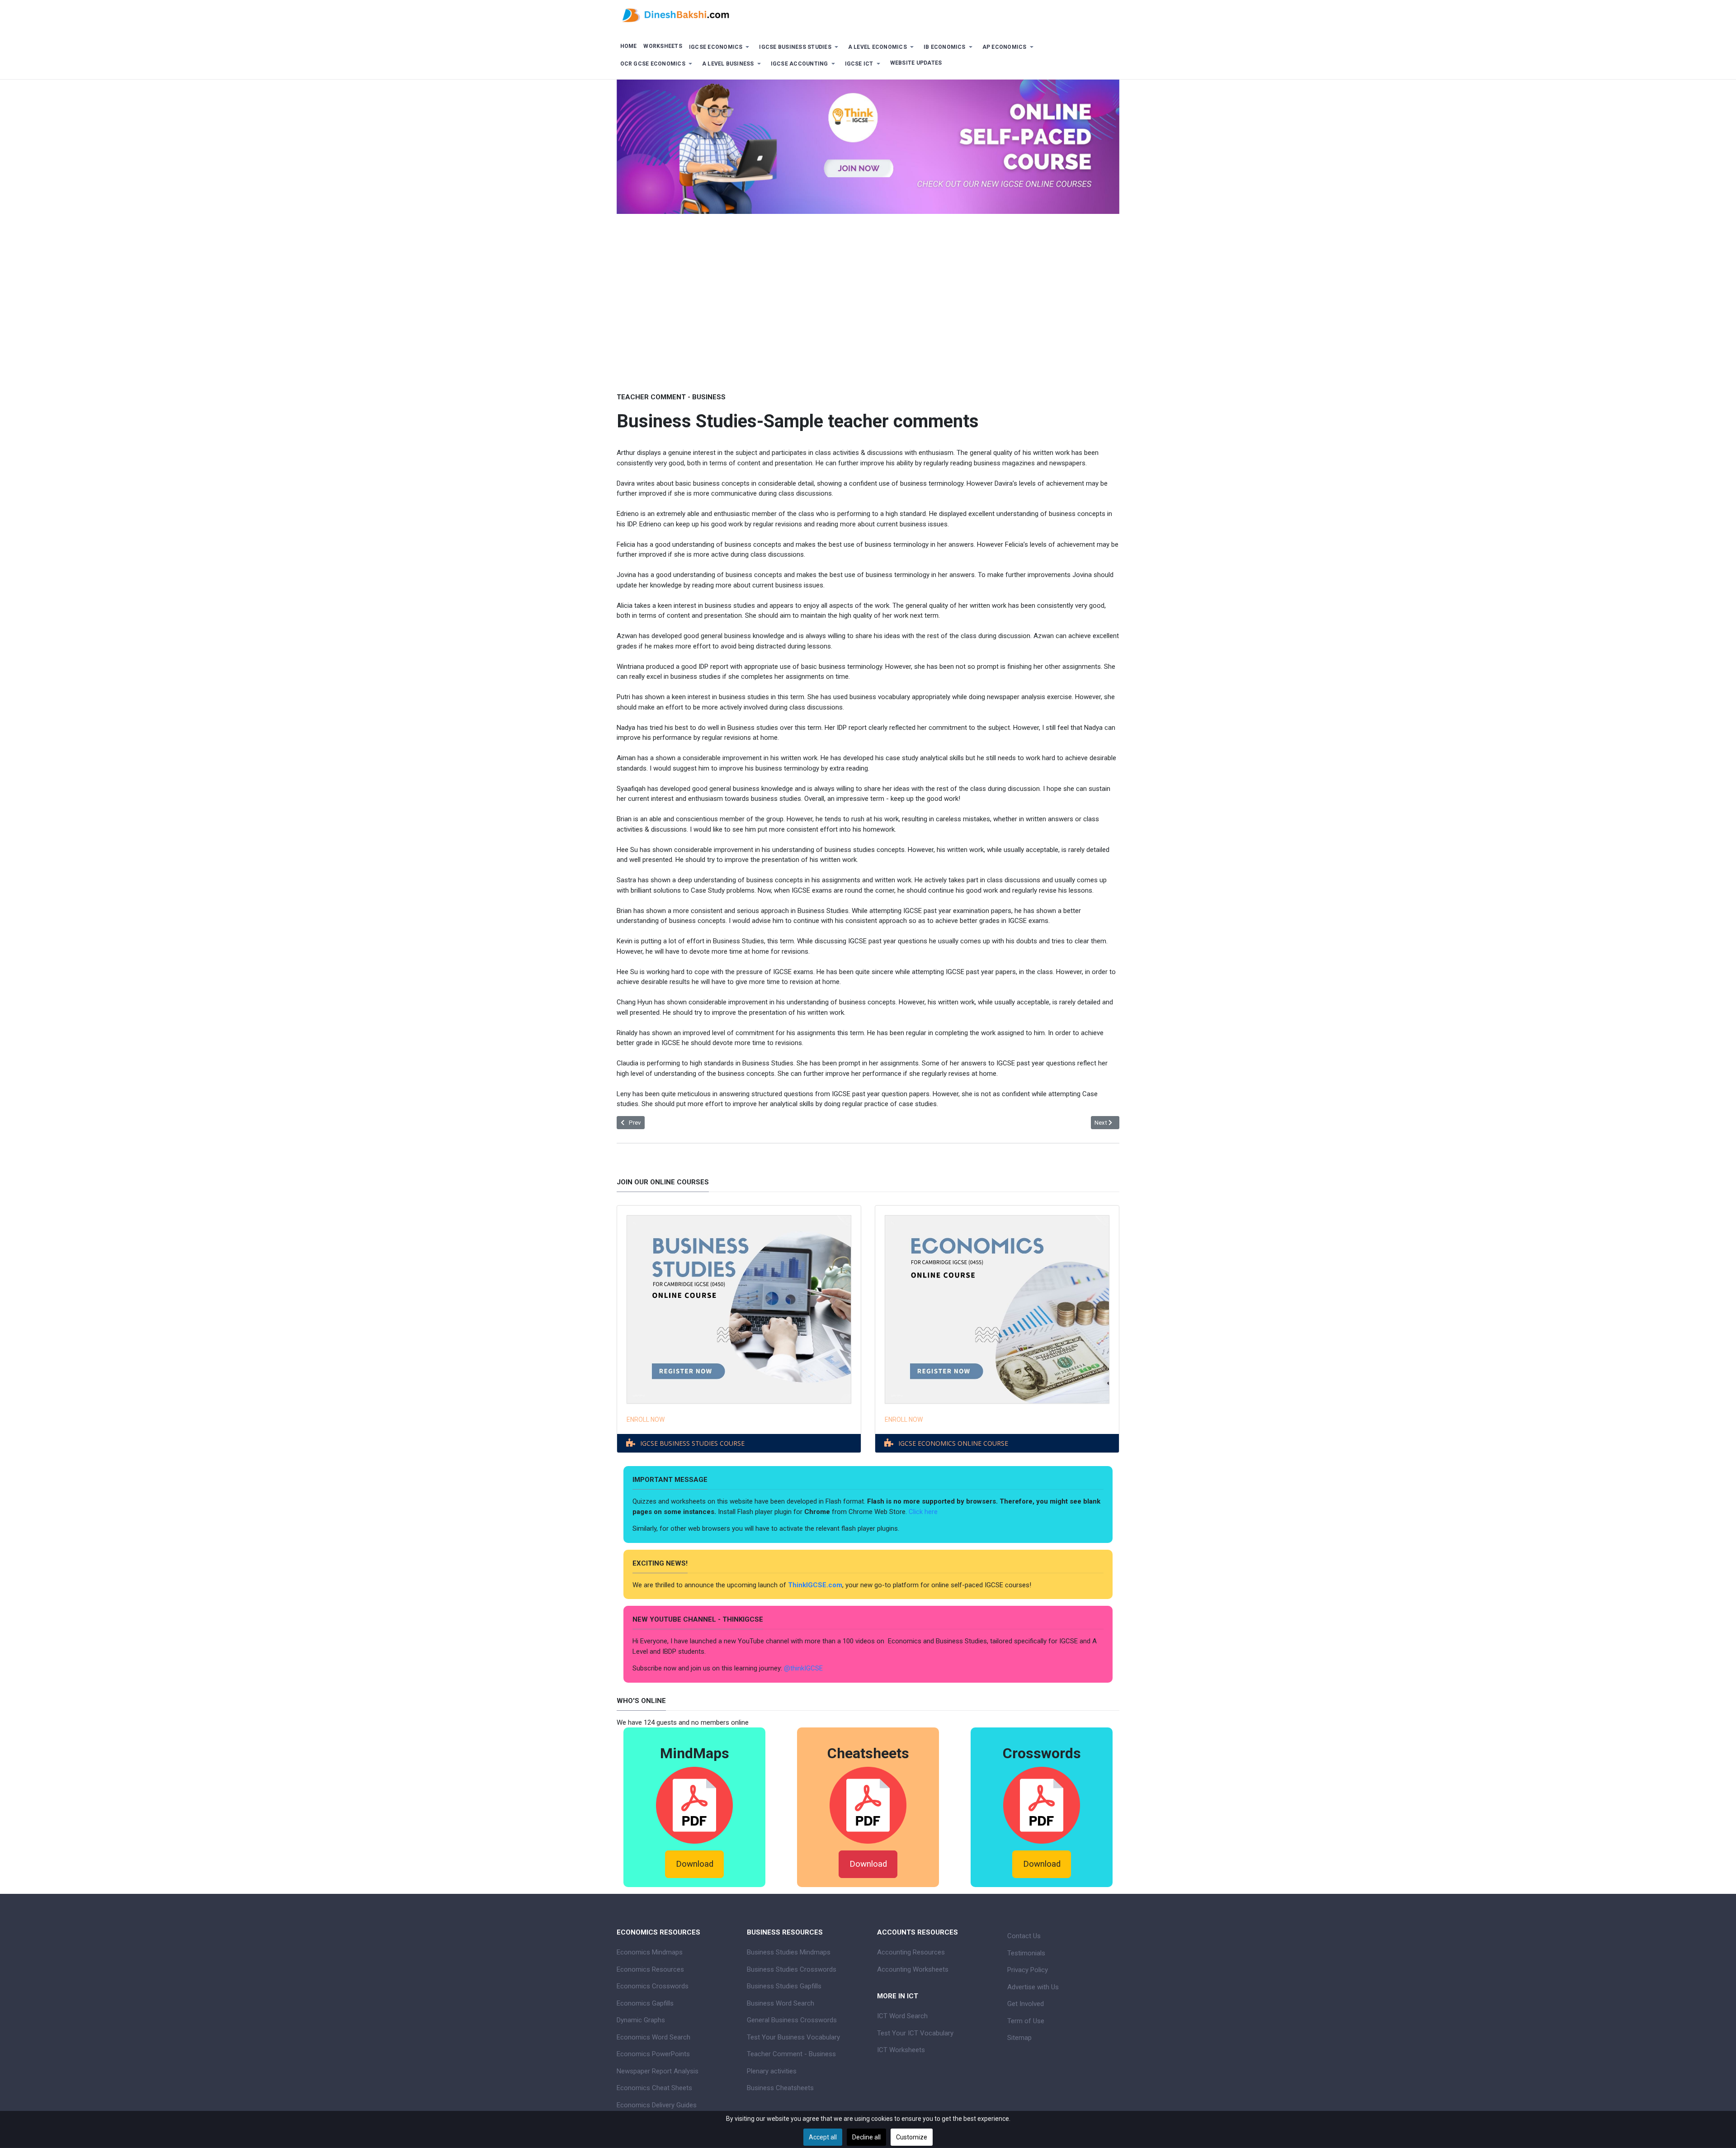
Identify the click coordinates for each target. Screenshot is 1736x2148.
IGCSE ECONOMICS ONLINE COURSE (953, 1443)
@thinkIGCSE (803, 1668)
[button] (721, 47)
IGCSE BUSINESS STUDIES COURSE (692, 1443)
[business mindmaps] (694, 1805)
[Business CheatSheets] (868, 1805)
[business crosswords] (1042, 1805)
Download (695, 1864)
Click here (924, 1512)
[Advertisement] (868, 322)
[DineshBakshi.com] (868, 14)
